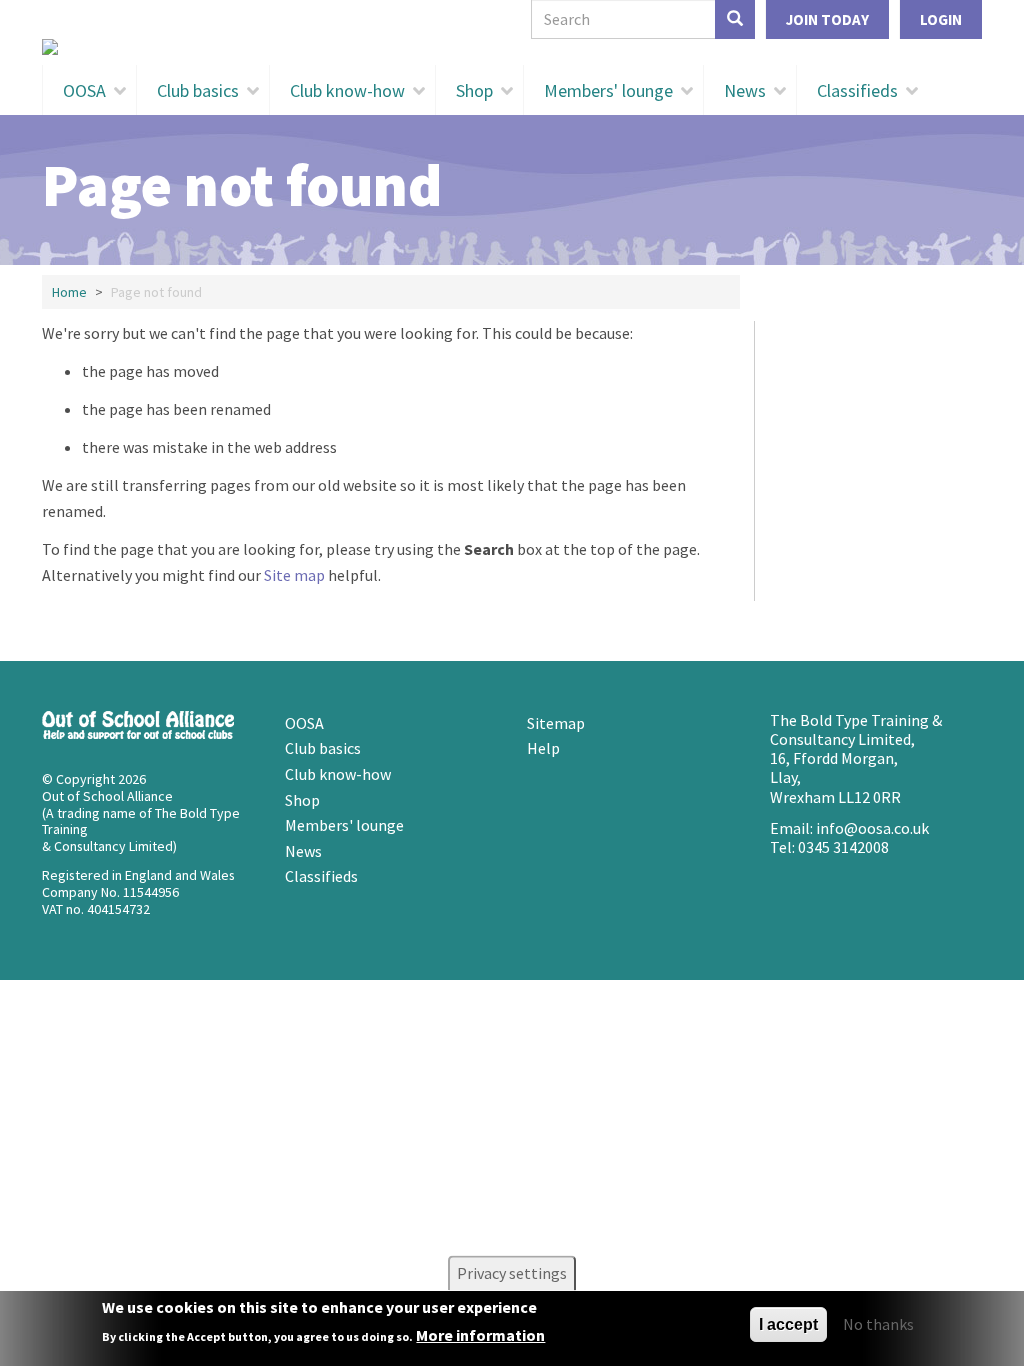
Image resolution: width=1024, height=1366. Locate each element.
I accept (788, 1324)
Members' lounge (608, 90)
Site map (294, 575)
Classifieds (857, 90)
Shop (474, 90)
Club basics (198, 90)
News (745, 90)
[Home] (512, 47)
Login (941, 19)
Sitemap (556, 723)
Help (543, 748)
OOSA (84, 90)
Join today (827, 19)
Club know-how (347, 90)
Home (69, 292)
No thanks (878, 1324)
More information (480, 1335)
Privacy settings (512, 1273)
